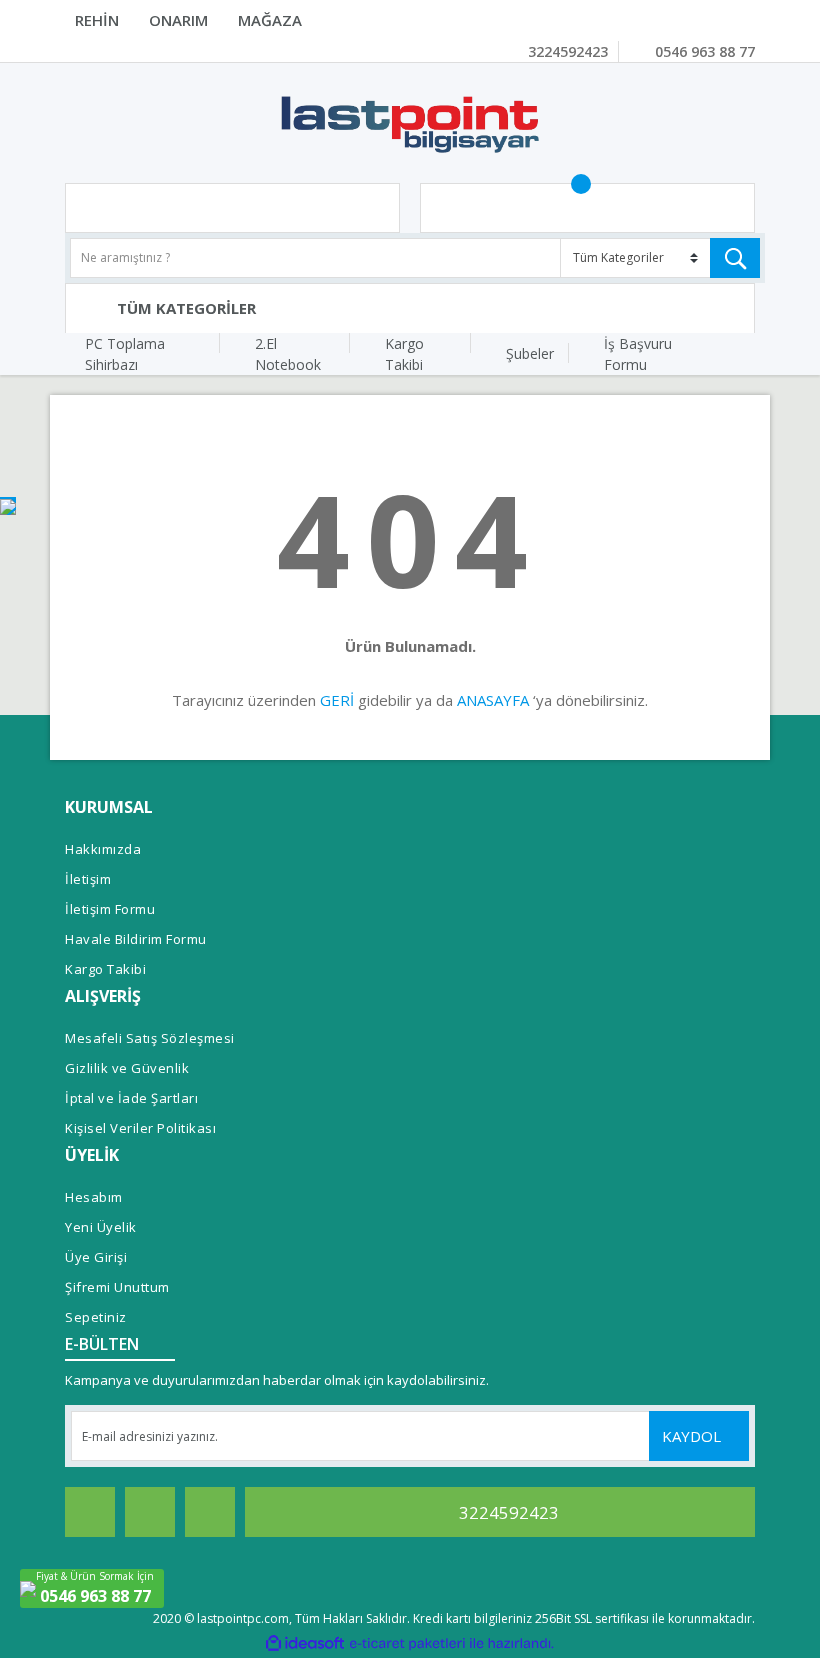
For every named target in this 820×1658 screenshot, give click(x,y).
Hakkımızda (103, 849)
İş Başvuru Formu (638, 354)
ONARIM (178, 20)
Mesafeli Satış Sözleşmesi (150, 1038)
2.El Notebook (288, 354)
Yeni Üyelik (101, 1227)
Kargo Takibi (404, 354)
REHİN (97, 20)
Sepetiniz (96, 1317)
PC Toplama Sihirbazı (125, 354)
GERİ (337, 700)
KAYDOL (693, 1436)
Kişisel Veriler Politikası (140, 1128)
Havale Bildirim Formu (136, 939)
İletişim (88, 879)
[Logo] (409, 123)
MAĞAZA (270, 20)
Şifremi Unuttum (117, 1287)
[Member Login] (232, 207)
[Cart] (587, 207)
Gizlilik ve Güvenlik (127, 1068)
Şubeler (530, 353)
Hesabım (94, 1197)
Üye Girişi (96, 1257)
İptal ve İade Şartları (131, 1098)
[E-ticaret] (407, 1643)
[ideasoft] (305, 1643)
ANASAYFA (493, 700)
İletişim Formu (110, 909)
